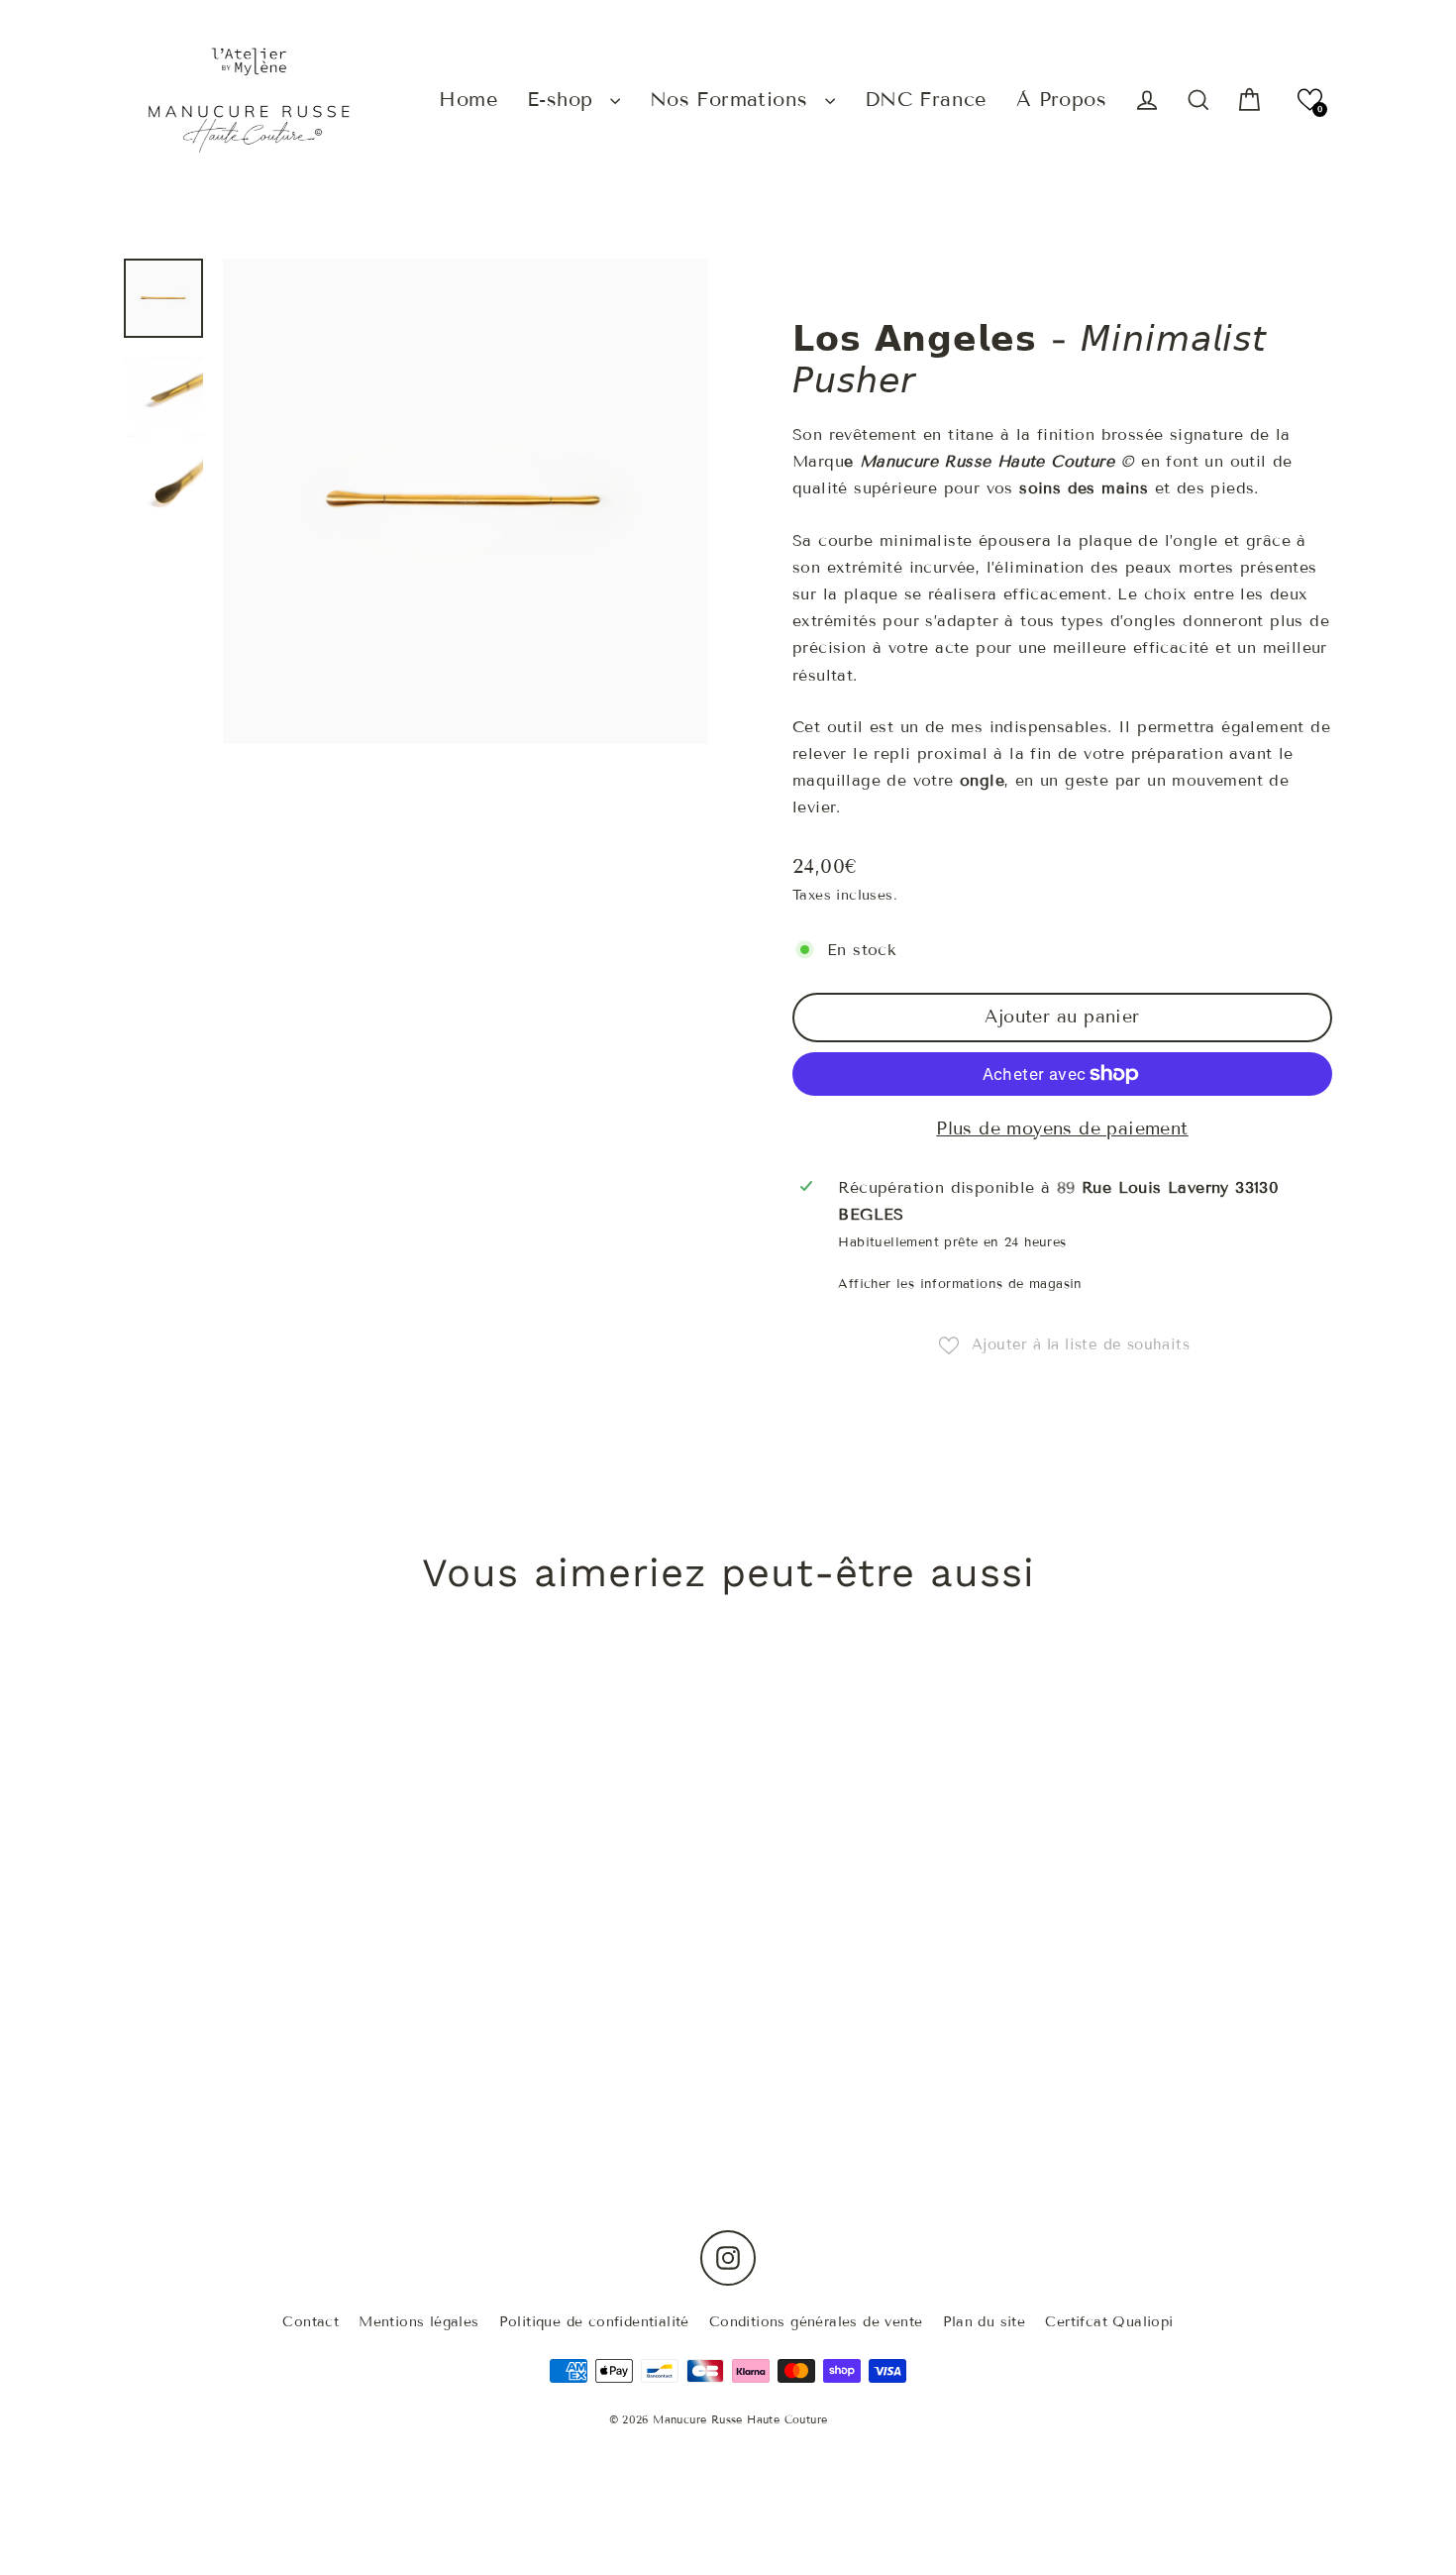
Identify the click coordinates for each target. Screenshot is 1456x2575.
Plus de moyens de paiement (1062, 1128)
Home (468, 99)
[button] (1310, 100)
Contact (311, 2322)
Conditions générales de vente (816, 2322)
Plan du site (985, 2322)
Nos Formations (732, 99)
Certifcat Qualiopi (1109, 2322)
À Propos (1061, 99)
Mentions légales (418, 2322)
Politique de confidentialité (594, 2322)
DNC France (926, 99)
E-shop (564, 99)
